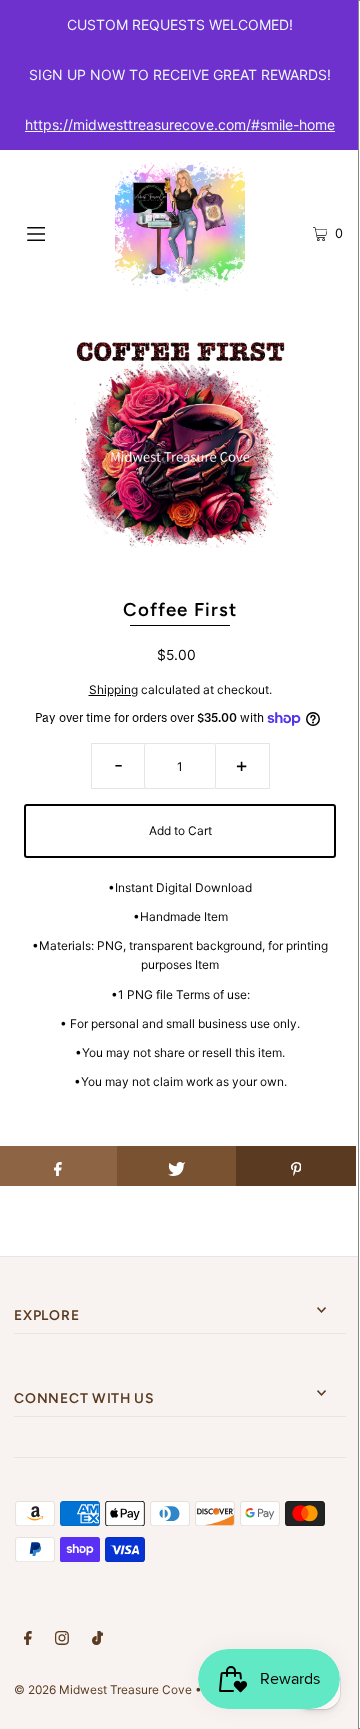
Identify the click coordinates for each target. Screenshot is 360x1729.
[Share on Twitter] (177, 1166)
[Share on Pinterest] (296, 1166)
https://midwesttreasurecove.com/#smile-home (180, 124)
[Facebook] (28, 1640)
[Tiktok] (97, 1640)
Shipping (113, 689)
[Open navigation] (57, 232)
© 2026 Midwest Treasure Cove (104, 1689)
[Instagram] (62, 1640)
